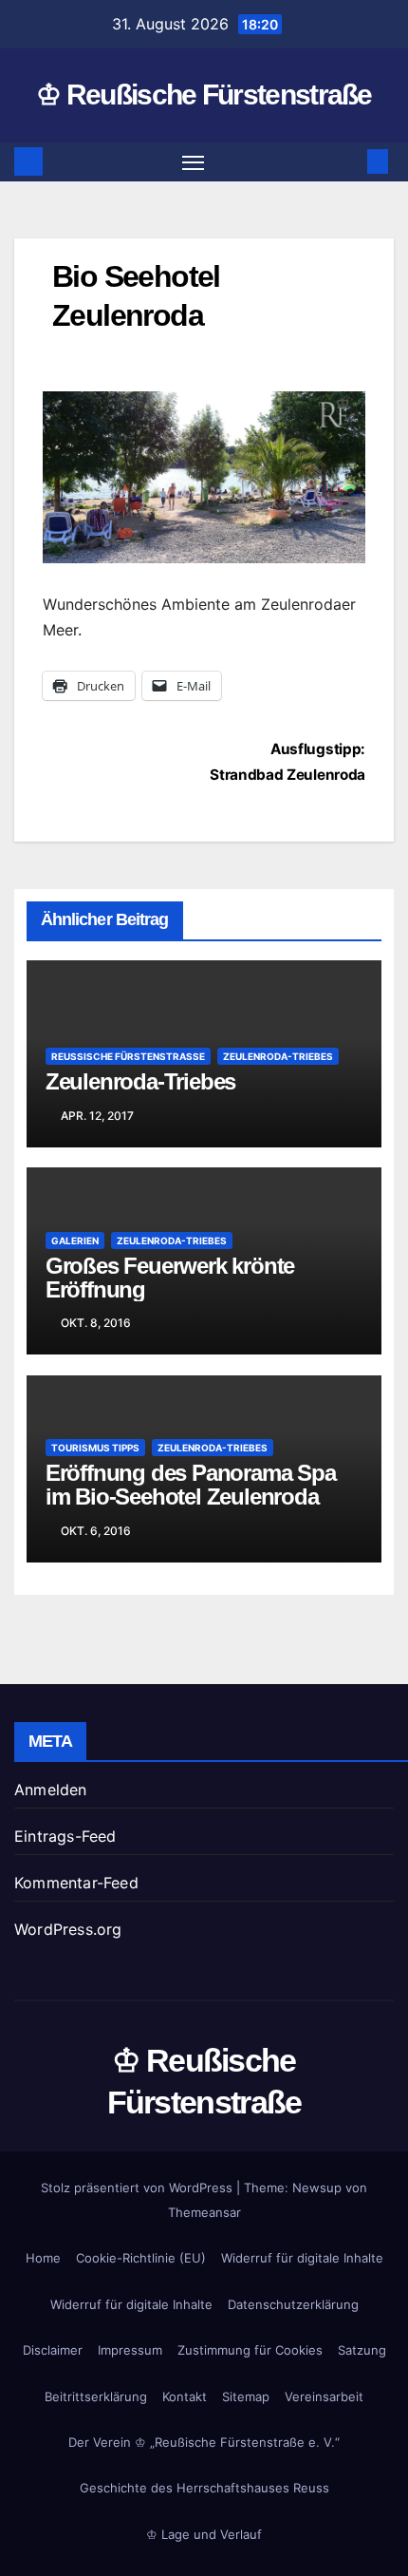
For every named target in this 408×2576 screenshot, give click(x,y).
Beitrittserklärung (96, 2396)
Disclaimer (53, 2350)
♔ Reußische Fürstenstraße (204, 95)
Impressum (130, 2350)
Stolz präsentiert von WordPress (139, 2188)
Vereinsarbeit (324, 2396)
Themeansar (204, 2212)
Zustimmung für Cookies (250, 2350)
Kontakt (185, 2396)
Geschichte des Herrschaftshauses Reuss (204, 2488)
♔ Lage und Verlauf (204, 2534)
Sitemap (246, 2396)
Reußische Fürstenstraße (128, 1056)
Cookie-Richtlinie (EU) (141, 2258)
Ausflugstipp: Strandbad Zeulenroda (287, 762)
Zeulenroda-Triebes (278, 1056)
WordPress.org (68, 1929)
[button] (349, 161)
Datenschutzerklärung (293, 2304)
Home (43, 2258)
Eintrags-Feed (65, 1836)
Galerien (75, 1241)
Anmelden (51, 1790)
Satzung (362, 2350)
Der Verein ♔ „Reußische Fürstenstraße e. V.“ (204, 2442)
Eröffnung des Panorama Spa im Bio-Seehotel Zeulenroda (191, 1485)
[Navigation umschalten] (194, 162)
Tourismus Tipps (95, 1448)
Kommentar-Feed (76, 1883)
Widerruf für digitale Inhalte (302, 2258)
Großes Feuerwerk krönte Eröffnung (170, 1278)
